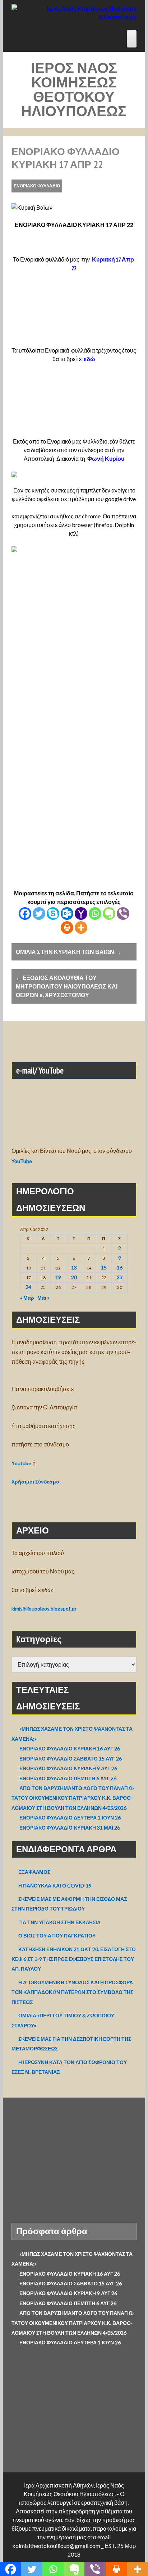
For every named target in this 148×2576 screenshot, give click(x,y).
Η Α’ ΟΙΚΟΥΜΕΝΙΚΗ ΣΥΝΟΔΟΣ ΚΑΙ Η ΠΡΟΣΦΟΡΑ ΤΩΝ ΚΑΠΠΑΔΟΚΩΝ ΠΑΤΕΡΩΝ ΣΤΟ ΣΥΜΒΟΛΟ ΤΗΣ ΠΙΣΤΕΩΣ (72, 1992)
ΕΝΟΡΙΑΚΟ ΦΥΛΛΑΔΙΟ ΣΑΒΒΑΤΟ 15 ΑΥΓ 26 (71, 1759)
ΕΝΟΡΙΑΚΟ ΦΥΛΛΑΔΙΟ (37, 186)
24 (28, 1287)
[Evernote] (109, 914)
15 (104, 1267)
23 (120, 1277)
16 (120, 1267)
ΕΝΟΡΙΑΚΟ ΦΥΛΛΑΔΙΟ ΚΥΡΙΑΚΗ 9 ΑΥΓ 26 (68, 1768)
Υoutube (21, 1463)
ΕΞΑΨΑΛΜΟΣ (34, 1872)
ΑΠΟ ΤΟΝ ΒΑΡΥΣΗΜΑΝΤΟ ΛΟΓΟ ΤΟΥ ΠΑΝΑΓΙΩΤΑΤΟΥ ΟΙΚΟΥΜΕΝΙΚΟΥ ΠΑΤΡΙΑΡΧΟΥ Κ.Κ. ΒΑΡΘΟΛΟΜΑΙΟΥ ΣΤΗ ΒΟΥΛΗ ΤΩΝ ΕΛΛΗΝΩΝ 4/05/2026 (73, 1798)
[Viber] (123, 914)
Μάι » (43, 1298)
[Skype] (53, 914)
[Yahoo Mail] (81, 914)
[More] (81, 928)
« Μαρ (27, 1298)
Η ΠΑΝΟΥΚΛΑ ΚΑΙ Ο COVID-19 (55, 1886)
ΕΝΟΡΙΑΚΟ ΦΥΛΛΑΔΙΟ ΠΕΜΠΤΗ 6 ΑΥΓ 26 (68, 1778)
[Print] (67, 928)
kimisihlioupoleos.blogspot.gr (44, 1609)
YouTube (22, 1161)
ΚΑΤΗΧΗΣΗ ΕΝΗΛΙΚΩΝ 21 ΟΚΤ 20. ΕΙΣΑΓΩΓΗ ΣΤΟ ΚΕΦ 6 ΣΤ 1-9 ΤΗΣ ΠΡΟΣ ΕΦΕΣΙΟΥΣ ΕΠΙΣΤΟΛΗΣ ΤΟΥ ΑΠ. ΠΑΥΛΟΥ (74, 1959)
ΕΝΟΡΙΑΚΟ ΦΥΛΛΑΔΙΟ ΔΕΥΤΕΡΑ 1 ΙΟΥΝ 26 (70, 1818)
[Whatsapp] (95, 914)
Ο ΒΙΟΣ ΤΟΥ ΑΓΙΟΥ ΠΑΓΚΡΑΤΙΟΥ (57, 1936)
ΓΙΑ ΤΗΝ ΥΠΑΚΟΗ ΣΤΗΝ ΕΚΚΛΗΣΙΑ (59, 1922)
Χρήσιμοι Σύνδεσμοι (36, 1482)
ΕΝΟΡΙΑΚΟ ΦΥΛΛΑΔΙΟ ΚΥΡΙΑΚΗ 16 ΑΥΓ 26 (70, 1748)
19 (58, 1277)
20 (74, 1277)
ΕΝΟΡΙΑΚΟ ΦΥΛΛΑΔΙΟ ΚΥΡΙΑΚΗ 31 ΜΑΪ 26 (70, 1828)
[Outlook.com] (67, 914)
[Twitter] (39, 914)
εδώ (89, 359)
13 (74, 1267)
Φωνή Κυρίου (106, 459)
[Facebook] (25, 914)
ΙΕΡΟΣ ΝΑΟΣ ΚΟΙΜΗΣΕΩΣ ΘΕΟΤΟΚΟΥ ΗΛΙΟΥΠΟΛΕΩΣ (74, 89)
